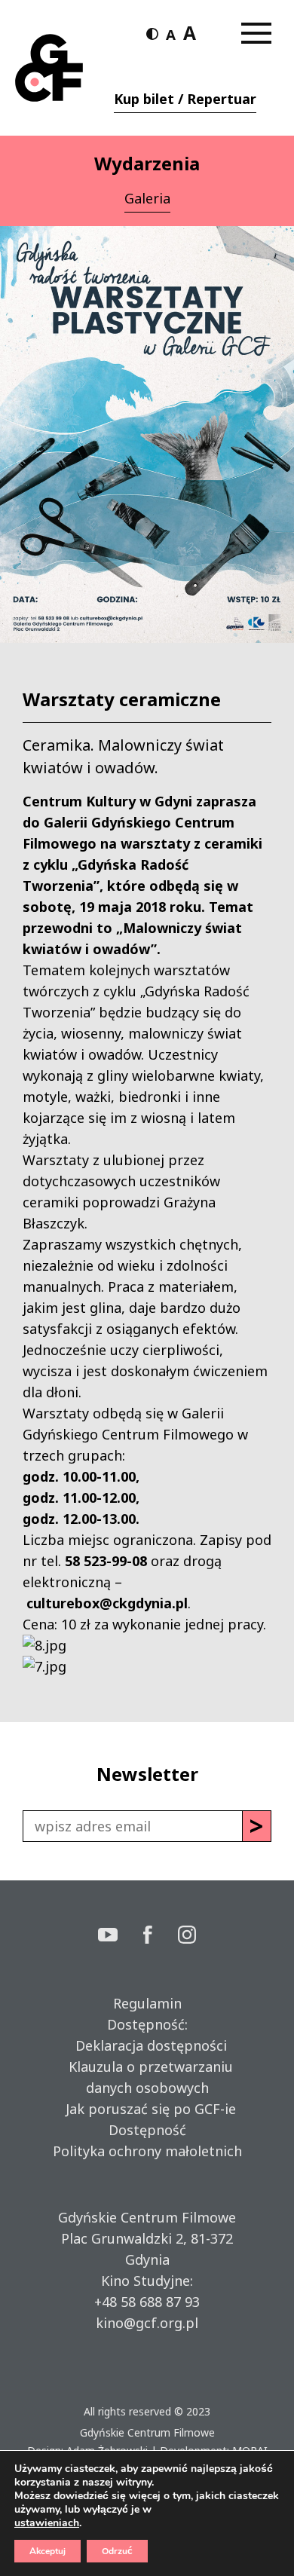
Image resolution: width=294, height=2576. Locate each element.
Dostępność (147, 2130)
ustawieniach (47, 2523)
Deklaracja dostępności (147, 2045)
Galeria (147, 198)
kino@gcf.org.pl (147, 2323)
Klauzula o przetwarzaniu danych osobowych (147, 2077)
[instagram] (187, 1937)
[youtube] (121, 1937)
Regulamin (147, 2003)
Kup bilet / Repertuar (185, 99)
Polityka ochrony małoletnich (147, 2151)
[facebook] (161, 1937)
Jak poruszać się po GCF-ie (147, 2109)
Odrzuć (117, 2551)
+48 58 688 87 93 (147, 2302)
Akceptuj (47, 2551)
